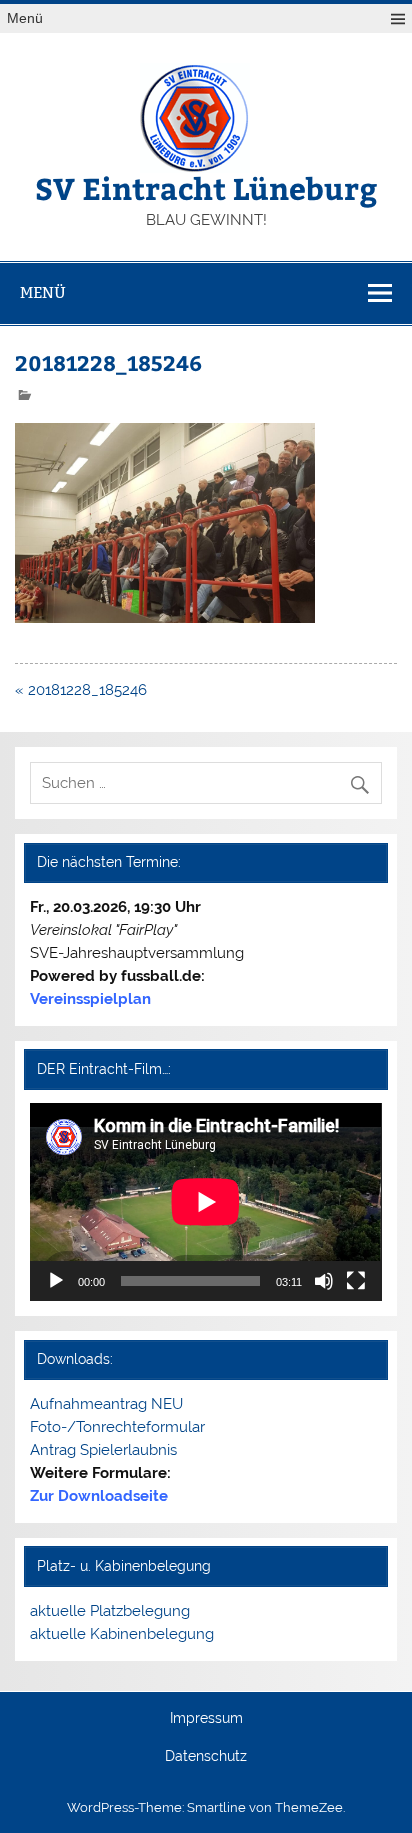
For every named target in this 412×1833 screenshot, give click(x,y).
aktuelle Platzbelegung (110, 1611)
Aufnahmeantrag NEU (106, 1404)
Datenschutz (206, 1757)
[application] (205, 1202)
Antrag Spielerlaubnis (103, 1450)
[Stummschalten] (324, 1281)
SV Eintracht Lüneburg (206, 187)
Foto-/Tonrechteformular (117, 1427)
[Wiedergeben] (56, 1281)
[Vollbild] (356, 1281)
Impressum (206, 1719)
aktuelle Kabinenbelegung (122, 1634)
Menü (25, 18)
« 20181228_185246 (81, 690)
